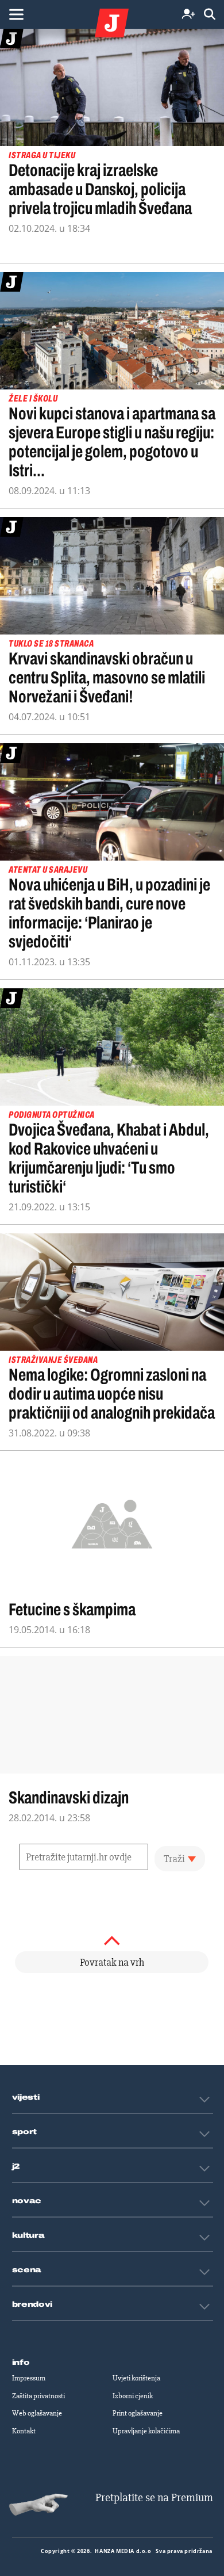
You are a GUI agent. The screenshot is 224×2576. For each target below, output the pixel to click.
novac (27, 2201)
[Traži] (210, 15)
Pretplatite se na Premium (154, 2497)
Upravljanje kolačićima (146, 2431)
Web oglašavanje (37, 2413)
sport (25, 2132)
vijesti (26, 2097)
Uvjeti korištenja (136, 2378)
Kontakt (24, 2431)
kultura (28, 2235)
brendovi (32, 2304)
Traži (174, 1859)
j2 (16, 2166)
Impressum (29, 2378)
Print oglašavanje (138, 2413)
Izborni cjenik (133, 2396)
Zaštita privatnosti (38, 2396)
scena (27, 2270)
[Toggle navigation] (16, 14)
